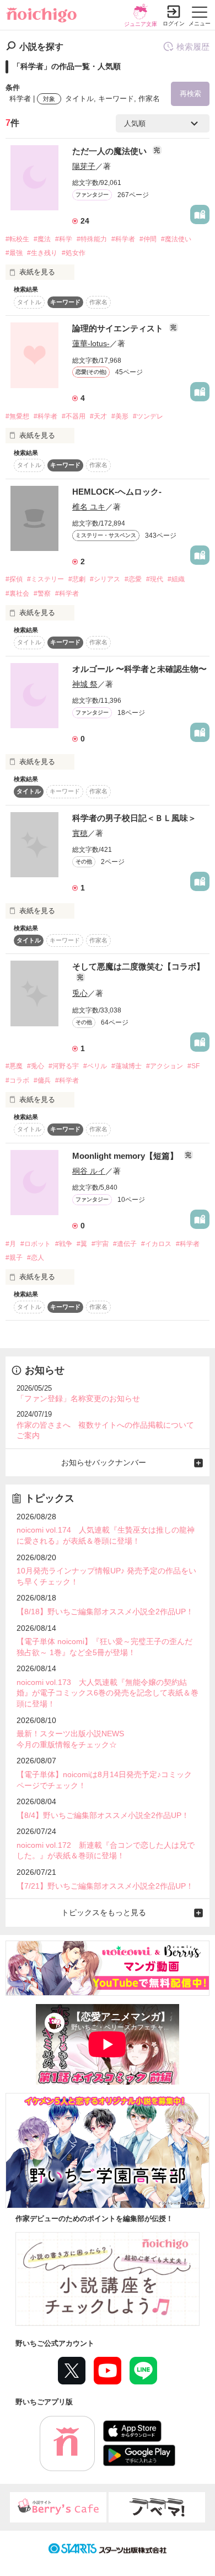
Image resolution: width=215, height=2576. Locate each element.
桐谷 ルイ (89, 1171)
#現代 (155, 579)
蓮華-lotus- (91, 343)
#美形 (120, 416)
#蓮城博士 (127, 1066)
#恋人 (36, 1258)
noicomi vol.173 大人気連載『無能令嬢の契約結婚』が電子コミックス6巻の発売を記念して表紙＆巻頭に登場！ (108, 1693)
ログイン (174, 23)
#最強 (14, 253)
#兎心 (36, 1066)
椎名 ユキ (89, 507)
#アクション (165, 1066)
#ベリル (95, 1066)
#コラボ (17, 1080)
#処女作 (74, 253)
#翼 (82, 1244)
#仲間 (148, 239)
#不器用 (74, 416)
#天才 (98, 416)
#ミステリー (45, 579)
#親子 (14, 1258)
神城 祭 (85, 684)
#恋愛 (133, 579)
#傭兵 (42, 1080)
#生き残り (42, 253)
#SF (193, 1066)
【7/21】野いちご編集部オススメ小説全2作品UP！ (105, 1886)
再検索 (190, 94)
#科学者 (123, 239)
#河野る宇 (64, 1066)
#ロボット (36, 1244)
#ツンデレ (148, 416)
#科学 (64, 239)
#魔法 (42, 239)
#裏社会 (17, 593)
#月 (11, 1244)
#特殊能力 (92, 239)
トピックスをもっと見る (104, 1912)
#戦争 (64, 1244)
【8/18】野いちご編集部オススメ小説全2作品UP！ (105, 1612)
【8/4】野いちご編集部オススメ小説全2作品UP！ (103, 1815)
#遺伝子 (125, 1244)
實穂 (80, 833)
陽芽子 (84, 166)
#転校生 (17, 239)
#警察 (42, 593)
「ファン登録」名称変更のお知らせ (78, 1398)
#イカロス (156, 1244)
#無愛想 (17, 416)
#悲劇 (77, 579)
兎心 (80, 993)
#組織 (176, 579)
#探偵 (14, 579)
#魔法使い (176, 239)
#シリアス (105, 579)
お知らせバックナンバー (104, 1462)
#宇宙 (100, 1244)
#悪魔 (14, 1066)
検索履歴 (193, 47)
